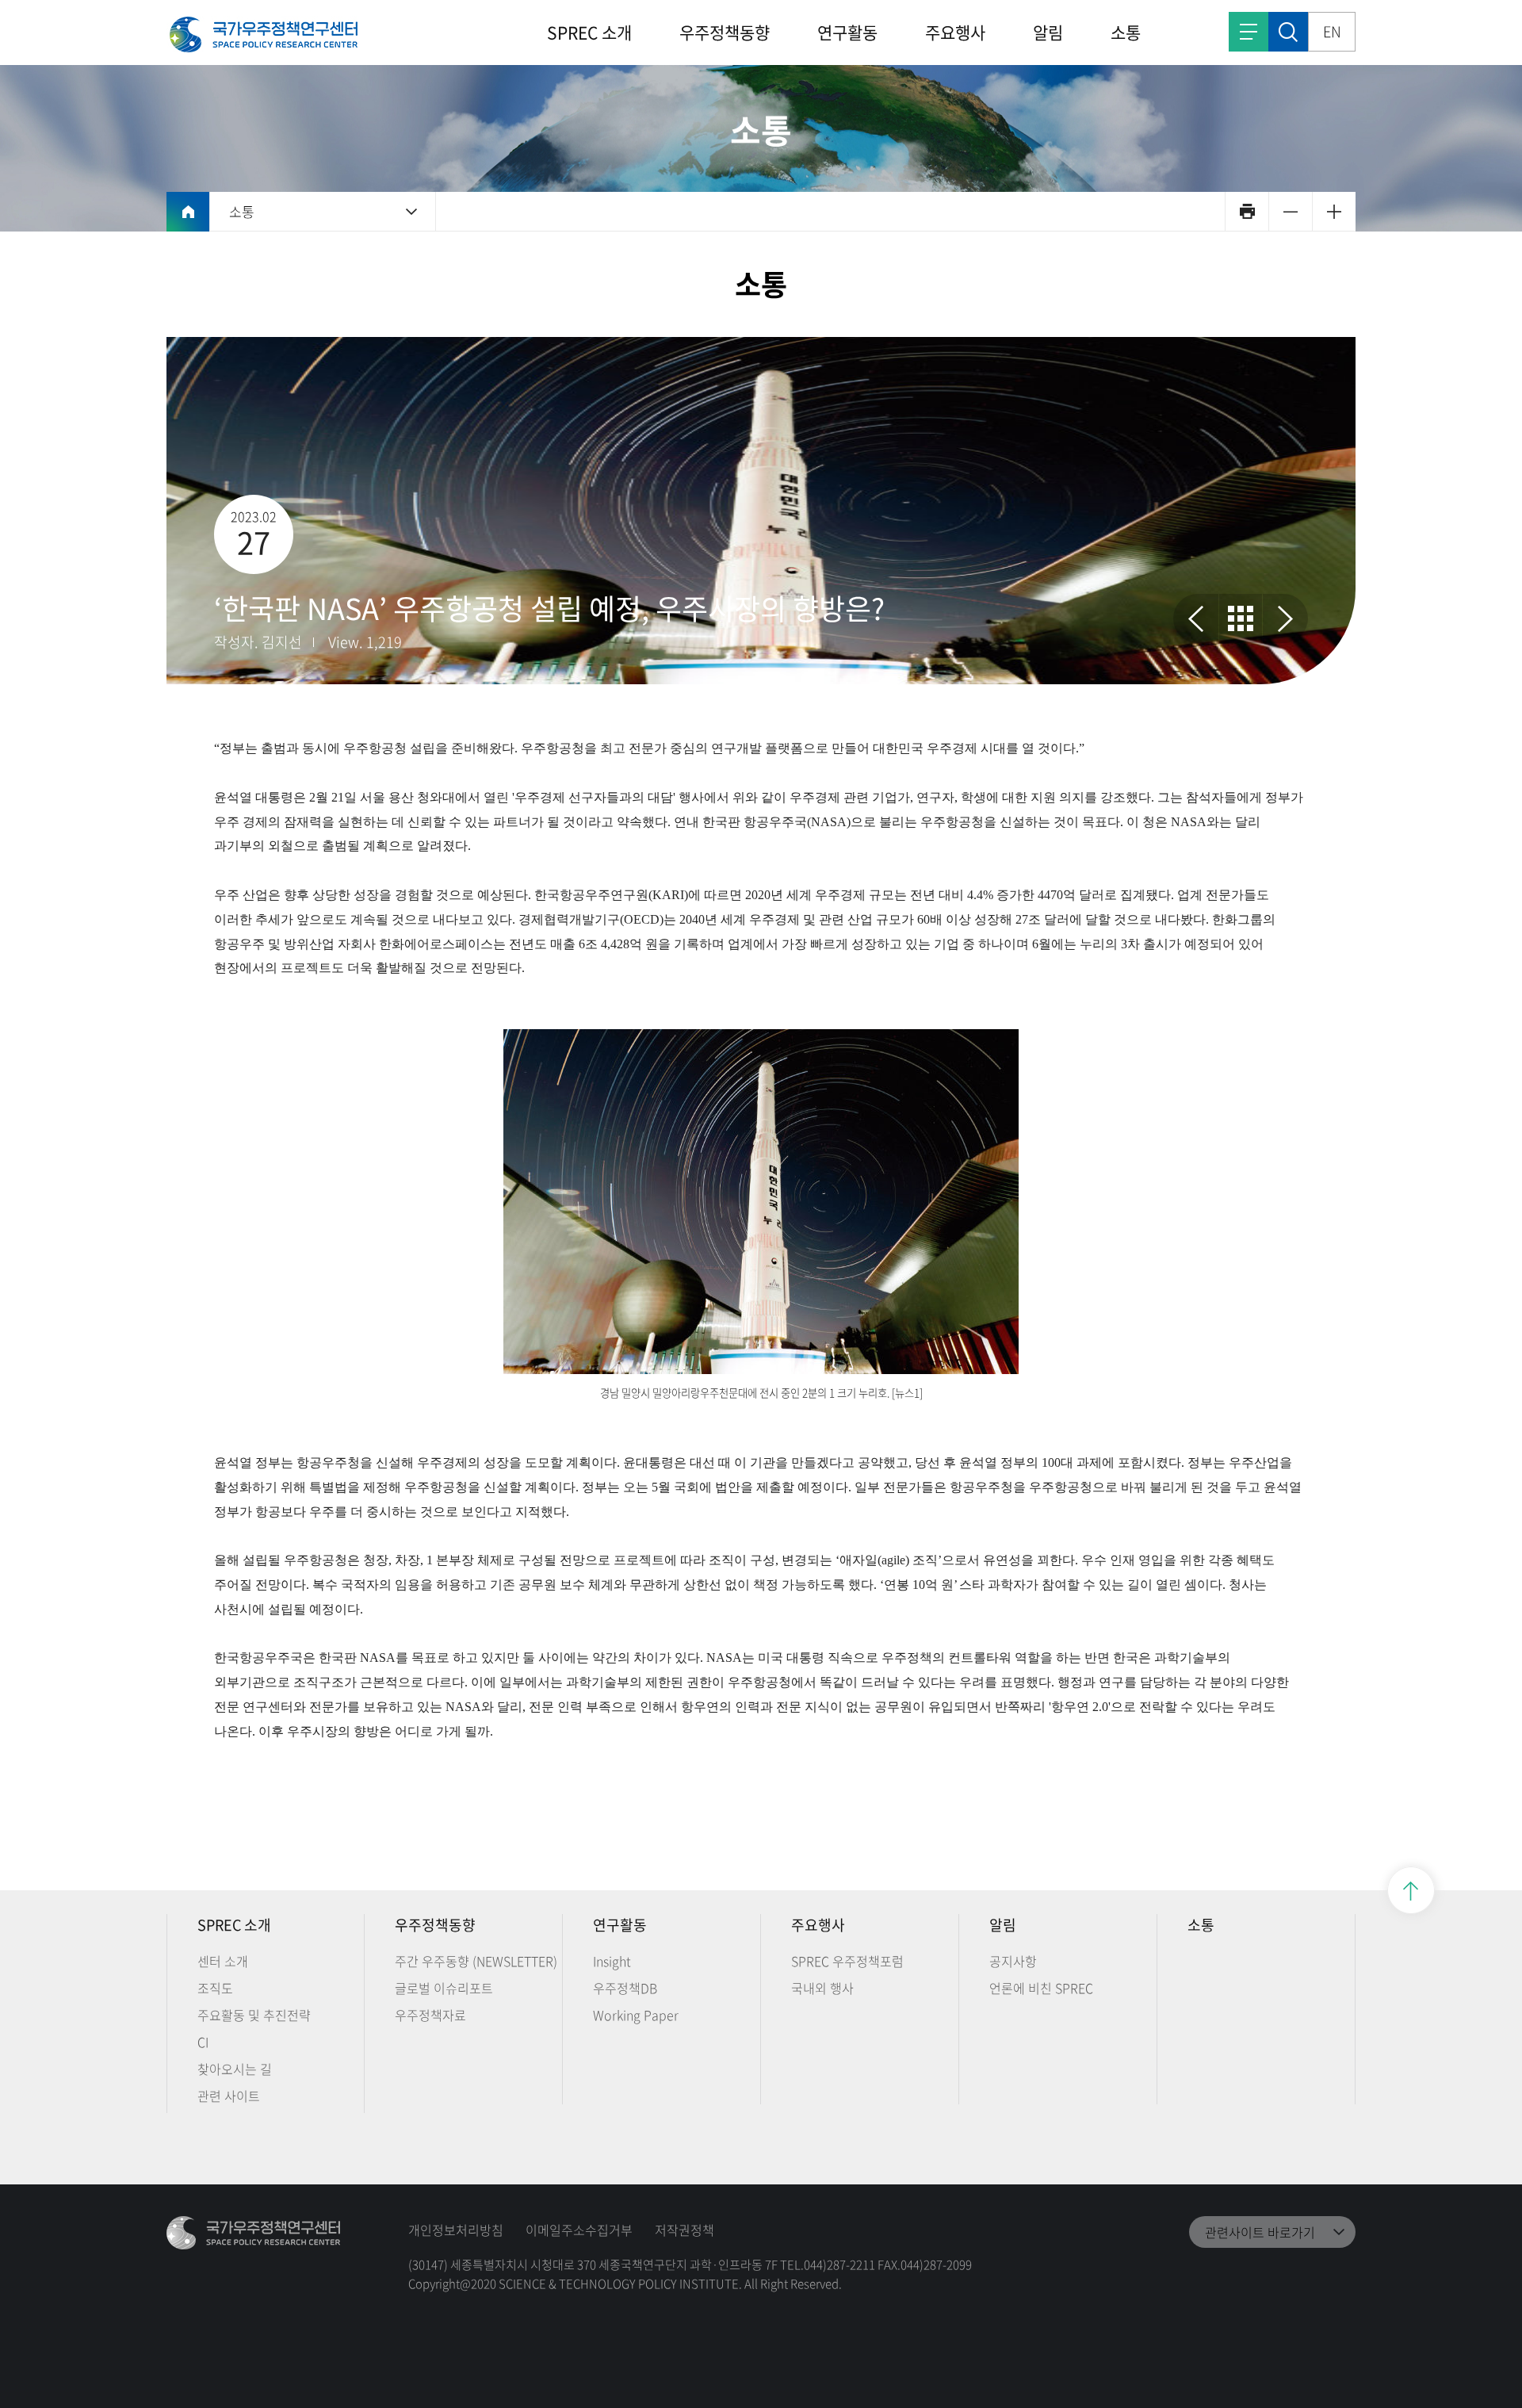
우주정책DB (625, 1988)
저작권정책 (685, 2230)
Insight (612, 1961)
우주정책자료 (430, 2015)
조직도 (215, 1988)
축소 (1290, 211)
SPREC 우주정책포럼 (847, 1961)
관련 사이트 (229, 2096)
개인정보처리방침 (456, 2230)
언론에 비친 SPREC (1041, 1988)
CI (203, 2042)
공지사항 (1013, 1961)
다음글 (1285, 618)
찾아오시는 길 (235, 2069)
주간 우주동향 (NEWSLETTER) (476, 1961)
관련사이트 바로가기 (1260, 2232)
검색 (1288, 32)
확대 (1334, 211)
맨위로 (1411, 1890)
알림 (1048, 32)
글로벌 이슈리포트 (444, 1988)
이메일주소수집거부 (579, 2230)
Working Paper (636, 2015)
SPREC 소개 (589, 32)
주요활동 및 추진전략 (254, 2015)
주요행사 (955, 32)
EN (1332, 31)
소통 (1126, 32)
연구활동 (847, 32)
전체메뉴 (1249, 32)
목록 (1241, 618)
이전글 (1196, 618)
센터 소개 (223, 1961)
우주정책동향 (725, 32)
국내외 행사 (822, 1988)
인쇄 (1247, 211)
